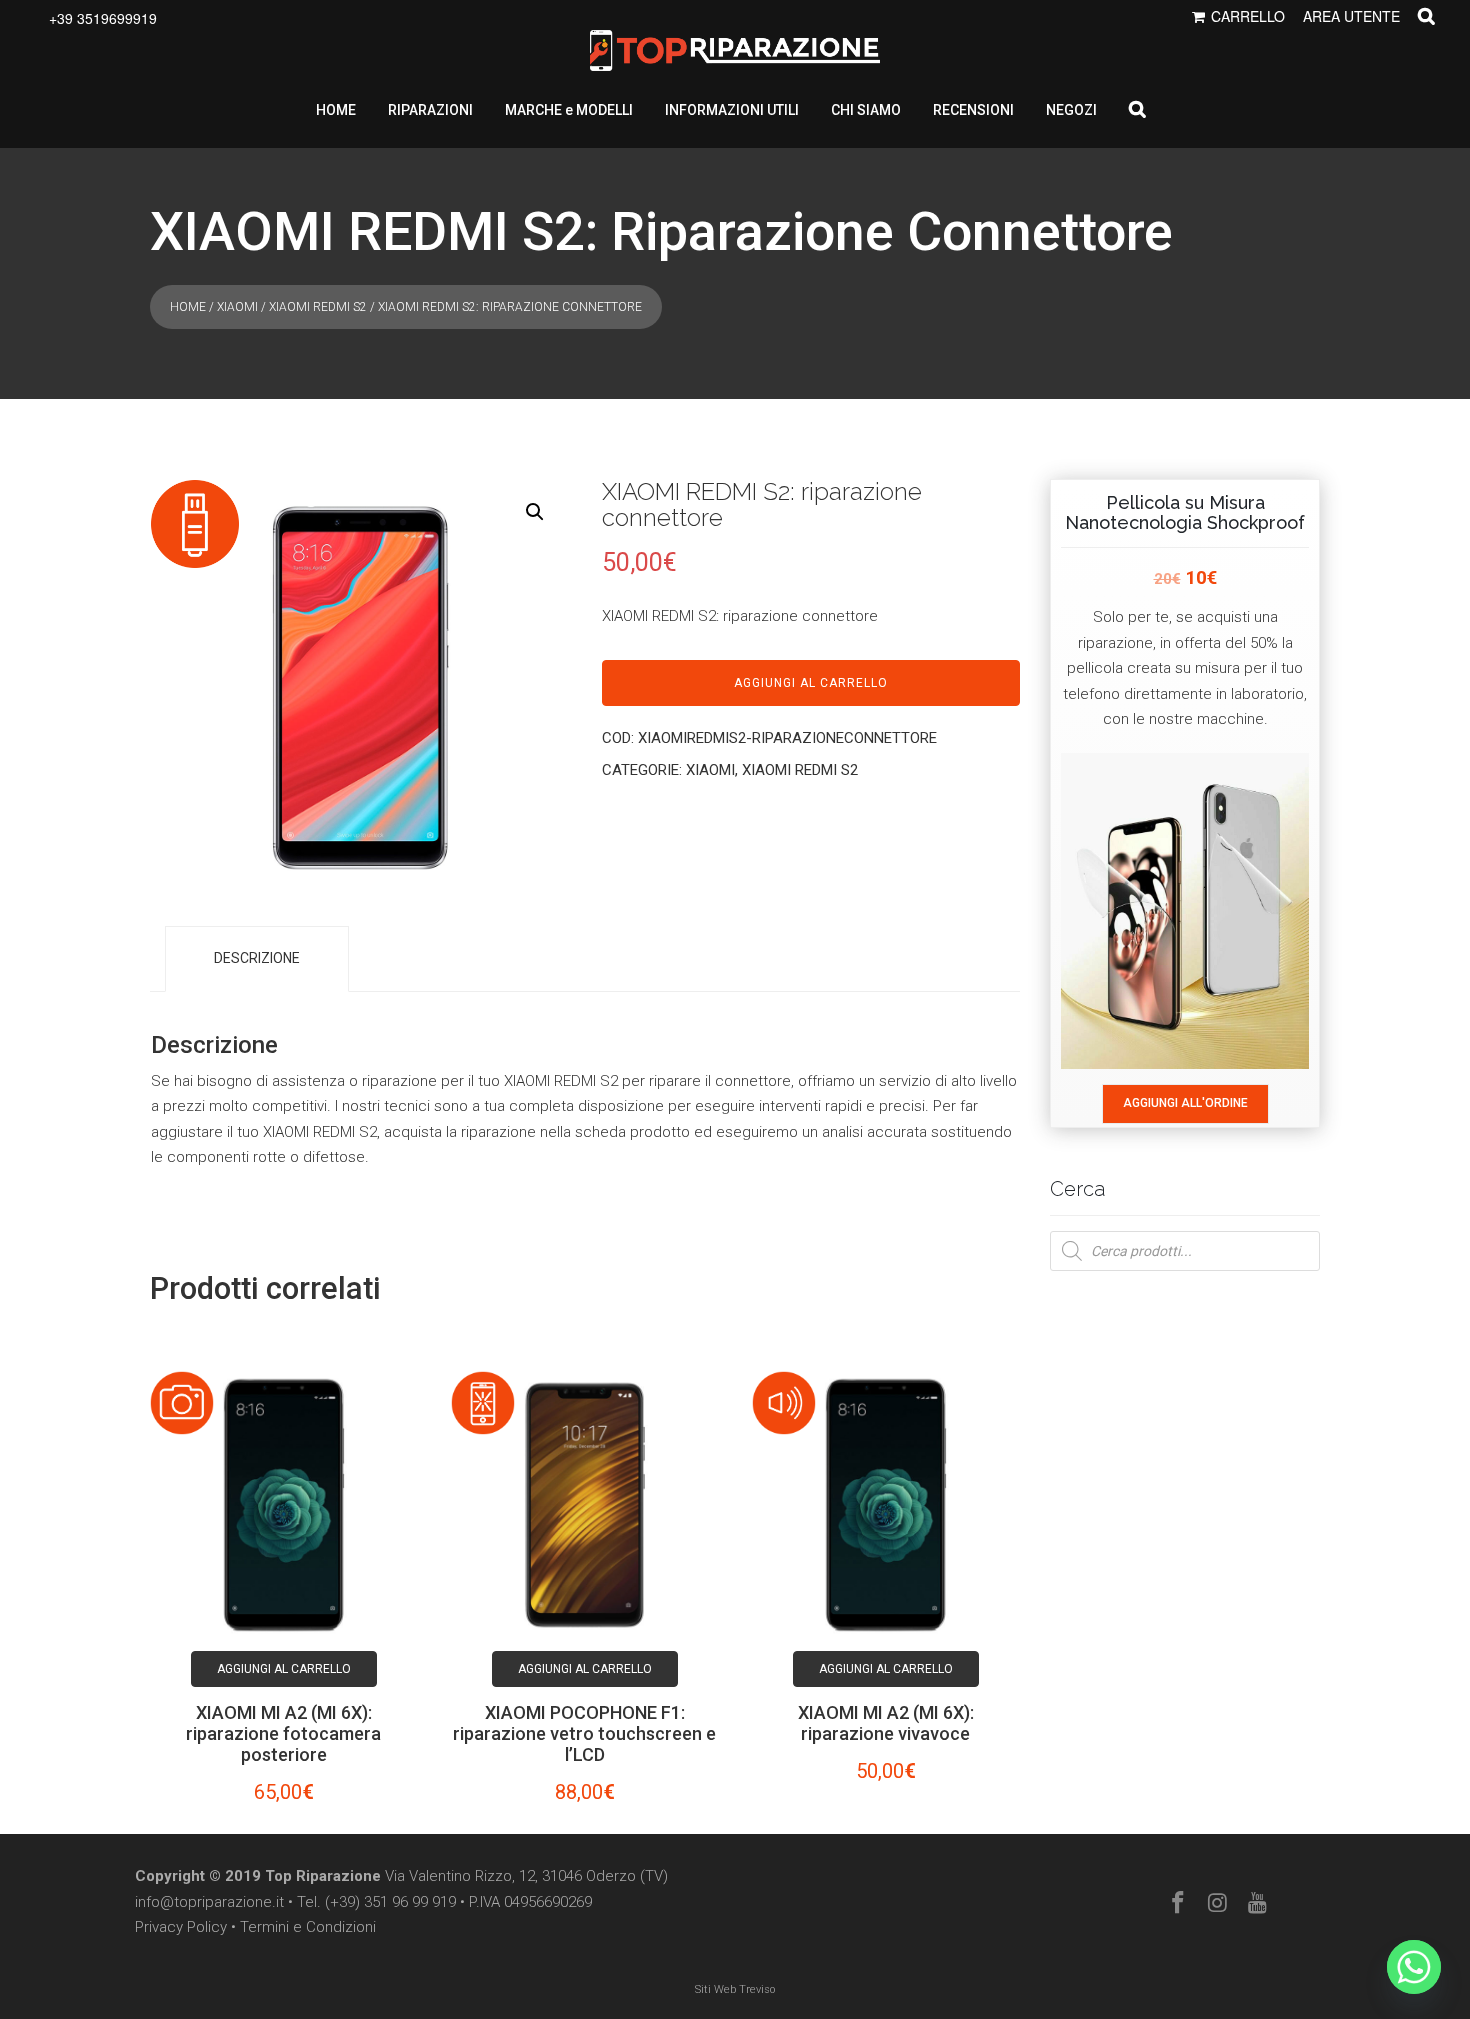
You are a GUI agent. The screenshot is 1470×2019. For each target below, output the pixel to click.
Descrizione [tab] (257, 958)
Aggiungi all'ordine (1185, 1103)
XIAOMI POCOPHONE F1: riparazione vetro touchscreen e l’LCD (584, 1733)
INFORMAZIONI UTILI (732, 110)
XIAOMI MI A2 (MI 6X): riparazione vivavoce (886, 1723)
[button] (535, 512)
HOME (336, 110)
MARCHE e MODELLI (569, 110)
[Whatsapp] (1414, 1967)
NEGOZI (1071, 110)
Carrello (1248, 16)
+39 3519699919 (103, 18)
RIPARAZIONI (430, 110)
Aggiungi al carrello (811, 683)
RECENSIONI (973, 110)
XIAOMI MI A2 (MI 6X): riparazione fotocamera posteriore (283, 1733)
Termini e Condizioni (308, 1927)
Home (188, 307)
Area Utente (1351, 16)
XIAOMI (237, 307)
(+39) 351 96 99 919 (390, 1902)
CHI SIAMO (866, 110)
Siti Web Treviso (735, 1989)
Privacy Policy (181, 1927)
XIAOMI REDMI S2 (318, 307)
